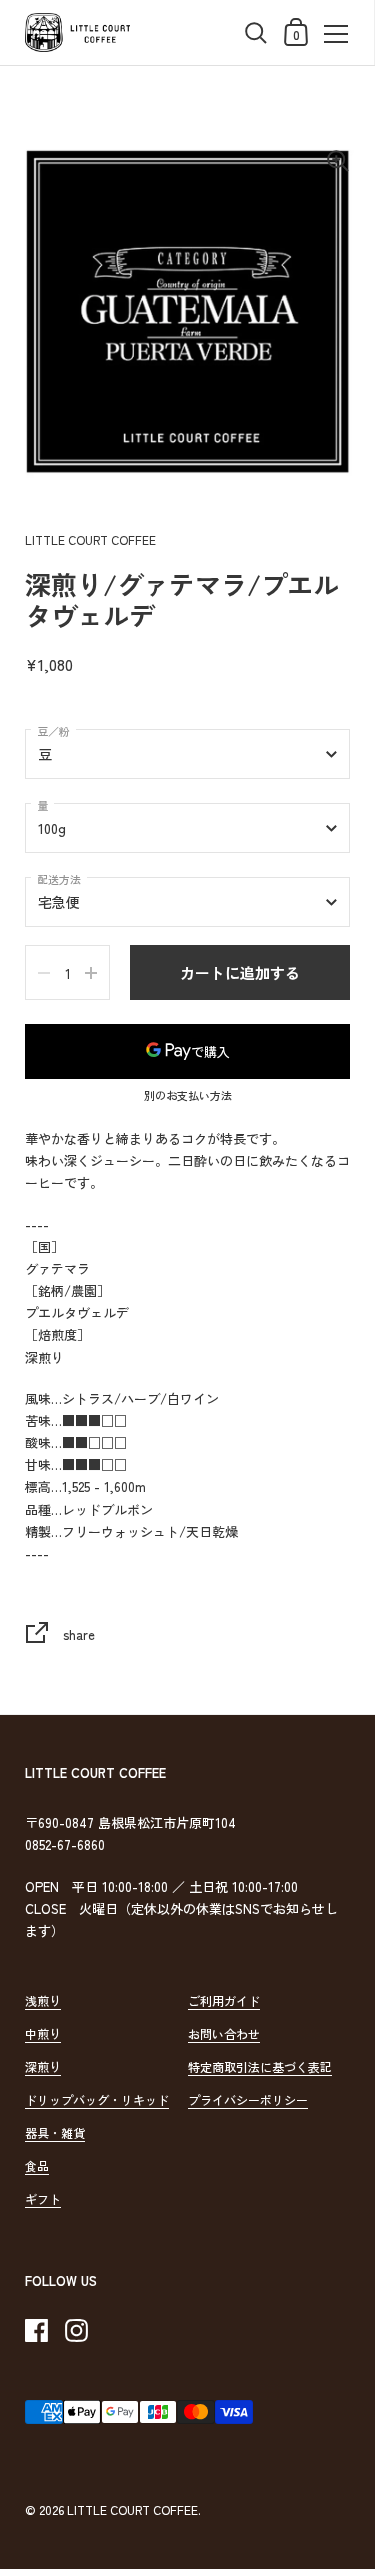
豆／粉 (53, 731)
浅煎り (43, 2000)
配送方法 (59, 879)
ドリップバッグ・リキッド (97, 2099)
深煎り (43, 2066)
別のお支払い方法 (188, 1096)
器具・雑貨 (55, 2132)
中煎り (43, 2033)
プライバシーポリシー (248, 2099)
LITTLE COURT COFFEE (132, 2509)
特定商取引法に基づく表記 (260, 2066)
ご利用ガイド (224, 2000)
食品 (37, 2165)
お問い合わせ (224, 2033)
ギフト (43, 2198)
